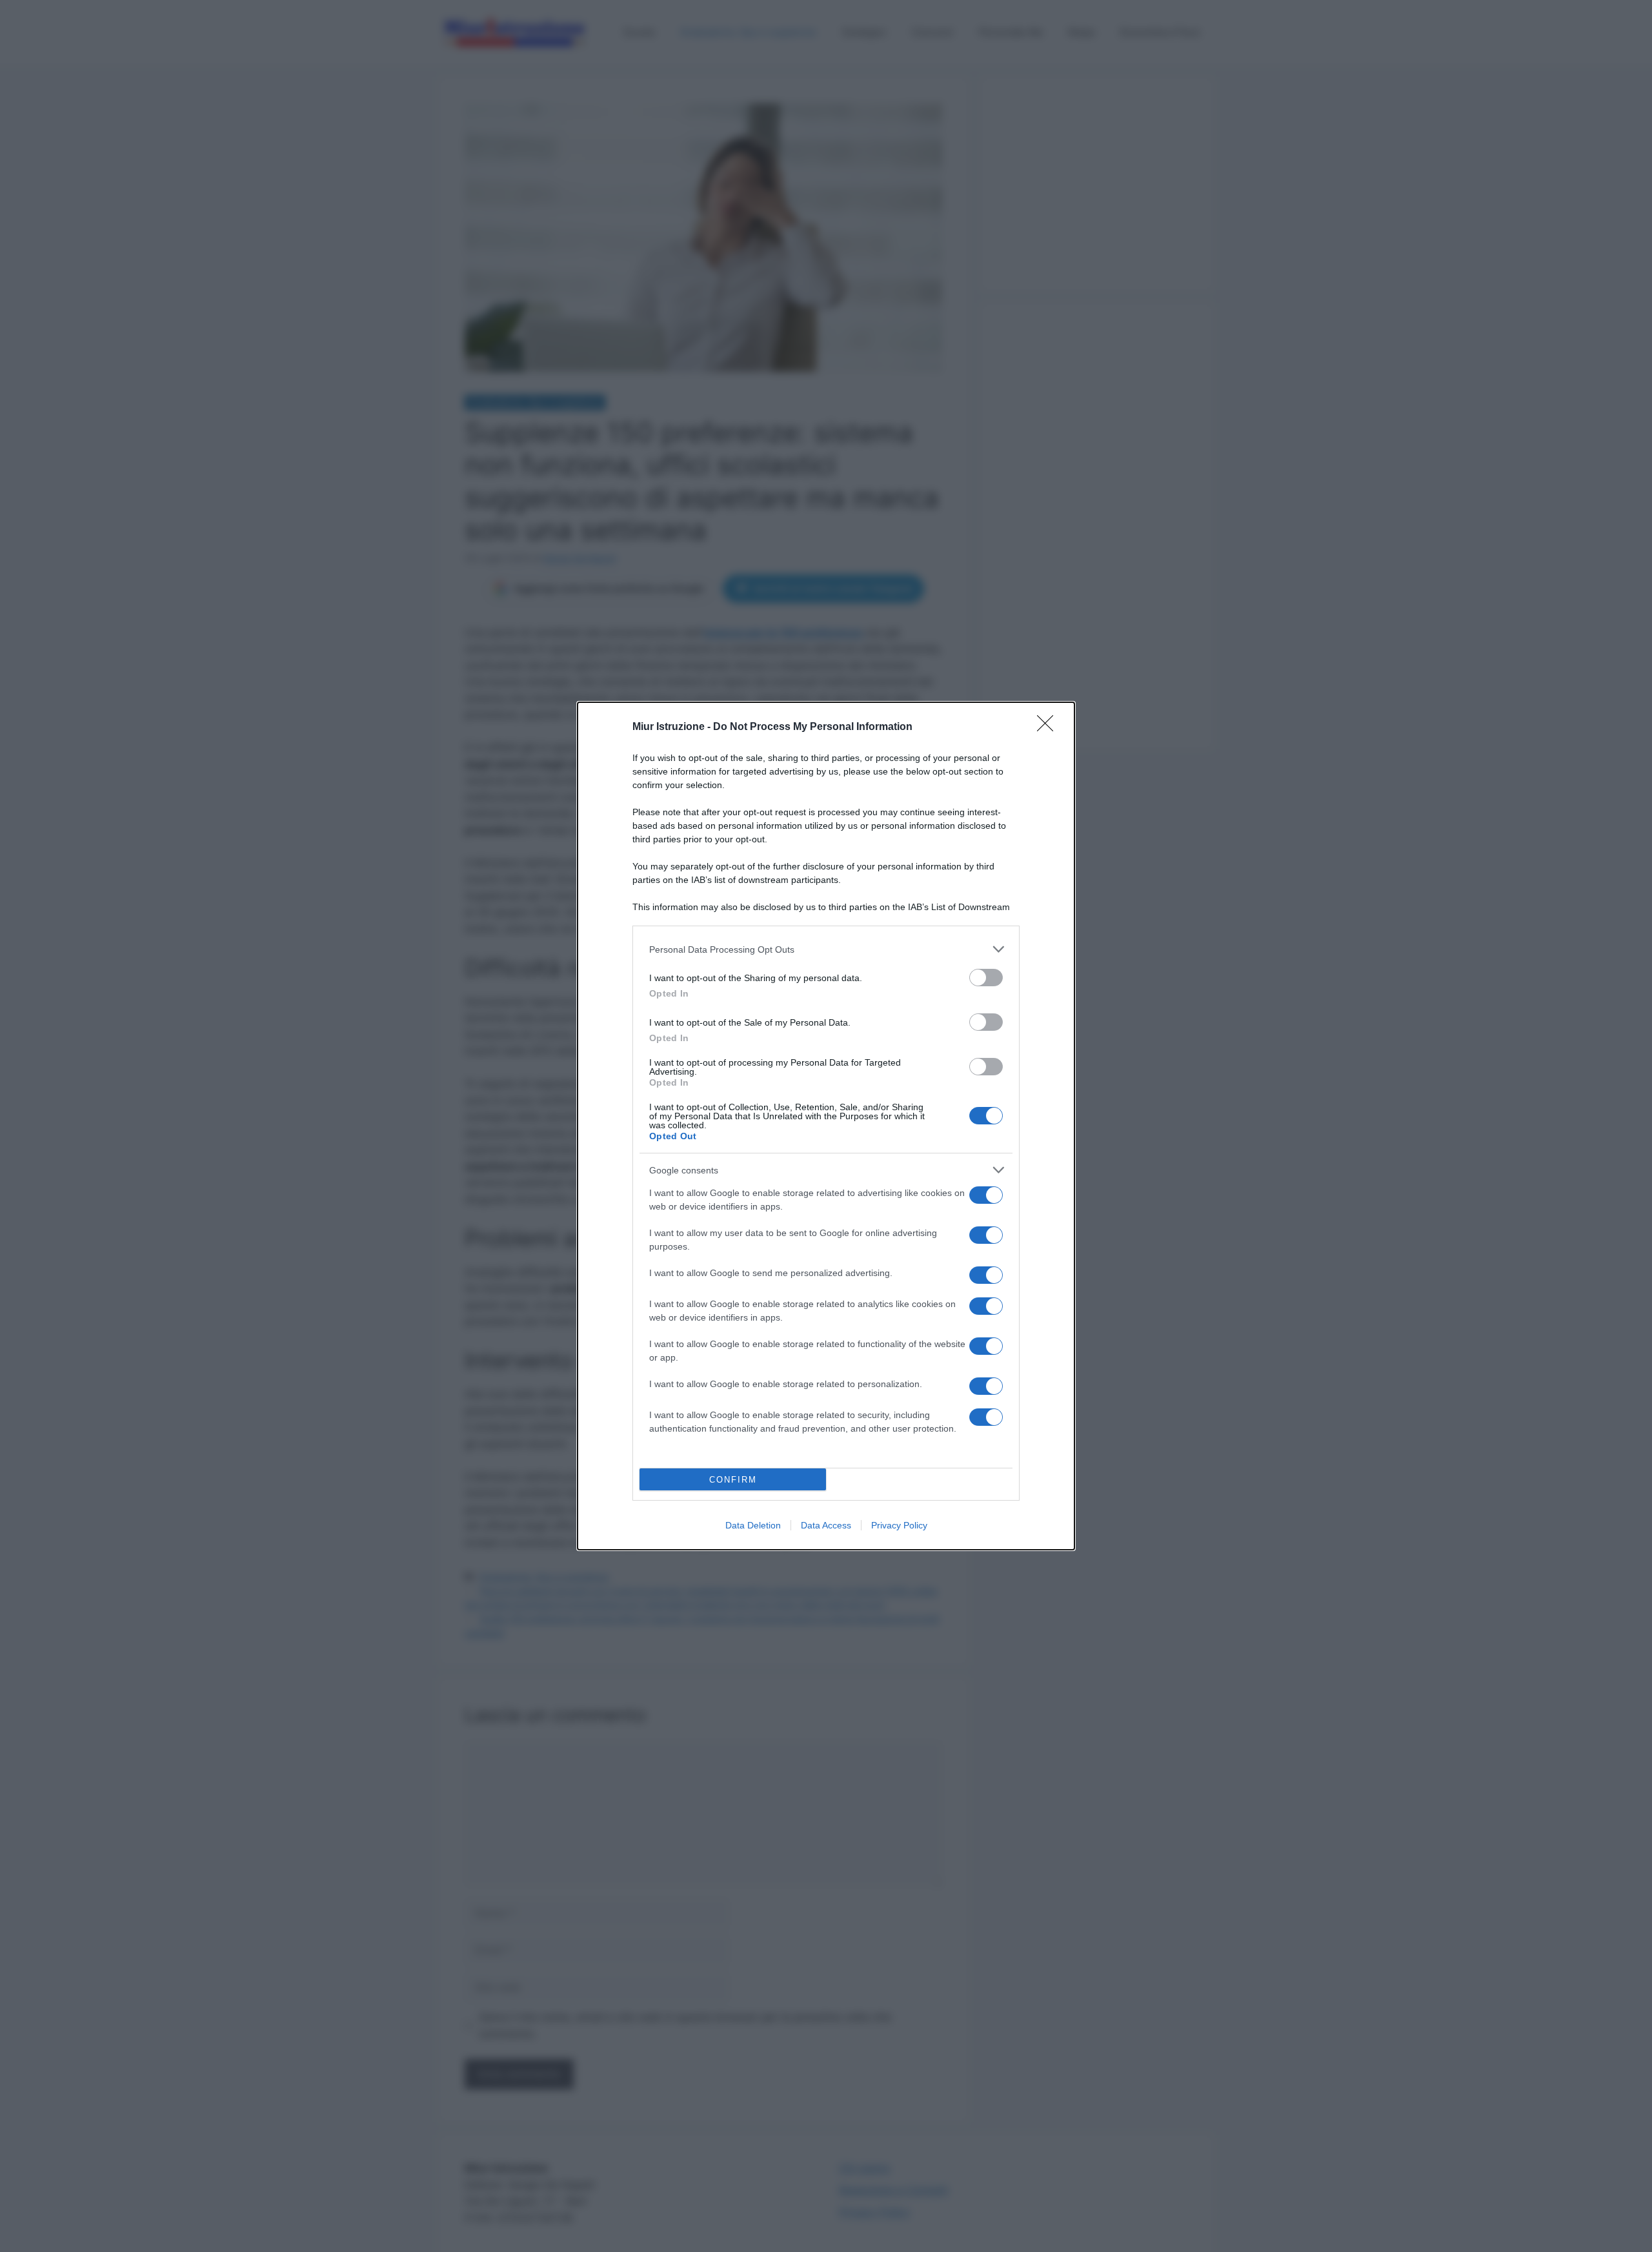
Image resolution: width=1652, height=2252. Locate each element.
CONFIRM (733, 1480)
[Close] (1049, 727)
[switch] (986, 978)
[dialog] (826, 1126)
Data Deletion (753, 1525)
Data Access (826, 1525)
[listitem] (826, 949)
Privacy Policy (899, 1525)
